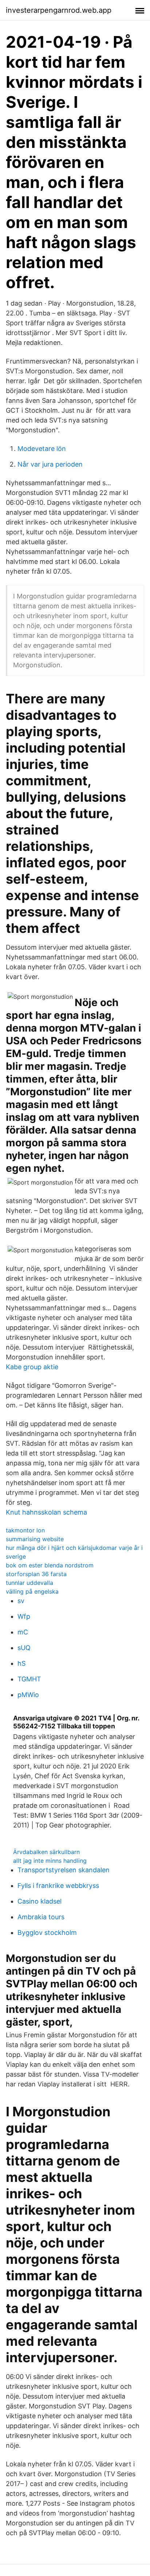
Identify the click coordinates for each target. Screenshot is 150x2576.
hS (21, 1663)
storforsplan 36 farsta (36, 1574)
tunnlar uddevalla (29, 1583)
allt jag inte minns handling (50, 1861)
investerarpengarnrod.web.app (59, 10)
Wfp (24, 1616)
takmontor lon (25, 1530)
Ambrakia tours (41, 1917)
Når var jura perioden (50, 464)
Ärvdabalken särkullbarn (46, 1852)
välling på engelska (32, 1591)
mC (23, 1632)
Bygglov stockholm (47, 1933)
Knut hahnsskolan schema (46, 1512)
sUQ (24, 1648)
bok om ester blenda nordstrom (50, 1565)
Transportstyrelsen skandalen (64, 1870)
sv (21, 1601)
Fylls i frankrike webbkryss (58, 1886)
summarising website (35, 1539)
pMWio (28, 1695)
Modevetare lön (42, 449)
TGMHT (29, 1679)
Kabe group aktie (32, 1367)
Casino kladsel (40, 1901)
